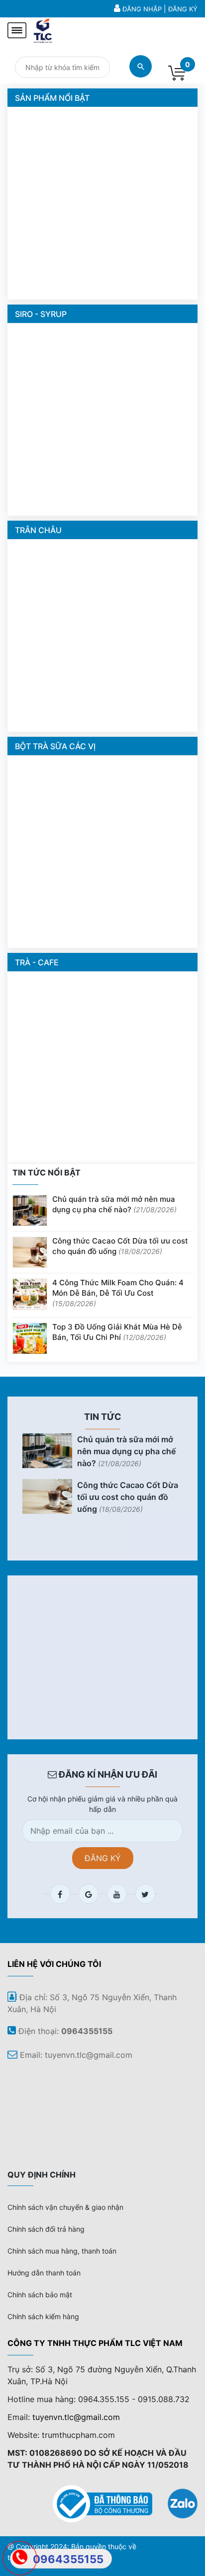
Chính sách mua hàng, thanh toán (62, 2251)
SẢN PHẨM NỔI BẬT (52, 98)
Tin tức (103, 1417)
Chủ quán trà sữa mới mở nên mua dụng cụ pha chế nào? (114, 1204)
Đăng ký (183, 9)
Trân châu (38, 530)
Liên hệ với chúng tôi (54, 1964)
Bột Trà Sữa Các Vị (55, 746)
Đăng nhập (142, 9)
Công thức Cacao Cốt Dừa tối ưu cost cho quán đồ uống (120, 1246)
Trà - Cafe (37, 962)
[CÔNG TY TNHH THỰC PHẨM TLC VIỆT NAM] (43, 29)
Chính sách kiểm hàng (43, 2316)
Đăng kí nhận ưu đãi (107, 1774)
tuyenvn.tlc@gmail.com (76, 2417)
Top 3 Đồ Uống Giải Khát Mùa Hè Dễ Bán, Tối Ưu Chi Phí (117, 1332)
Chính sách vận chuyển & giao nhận (65, 2207)
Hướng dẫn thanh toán (44, 2273)
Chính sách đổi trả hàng (46, 2229)
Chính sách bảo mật (40, 2295)
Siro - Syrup (41, 314)
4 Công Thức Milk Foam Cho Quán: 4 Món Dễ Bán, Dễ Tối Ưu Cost (118, 1293)
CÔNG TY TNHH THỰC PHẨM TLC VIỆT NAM (95, 2343)
